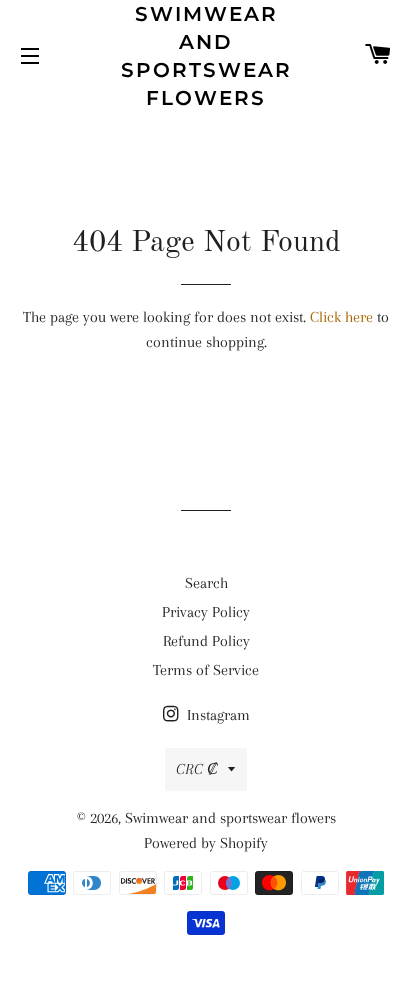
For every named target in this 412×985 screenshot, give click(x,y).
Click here (341, 317)
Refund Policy (206, 641)
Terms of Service (206, 670)
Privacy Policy (206, 612)
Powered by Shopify (206, 843)
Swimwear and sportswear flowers (206, 56)
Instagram (216, 715)
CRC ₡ (197, 769)
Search (206, 583)
